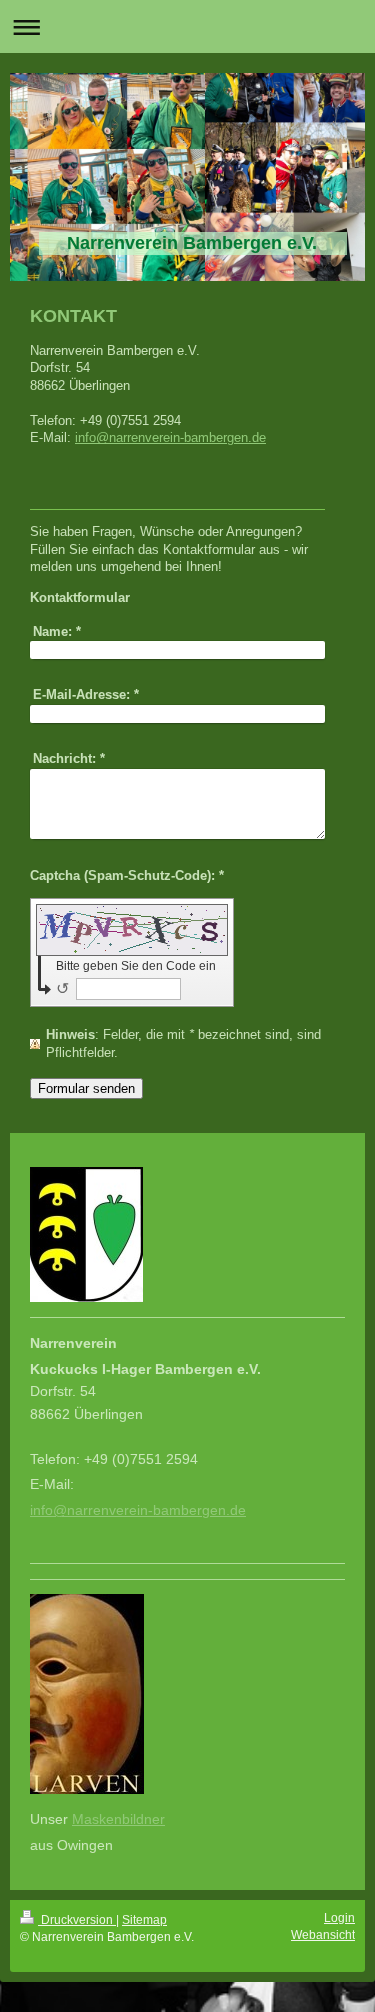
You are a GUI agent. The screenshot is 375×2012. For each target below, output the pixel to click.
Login (339, 1918)
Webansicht (323, 1935)
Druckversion (77, 1920)
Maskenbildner (118, 1819)
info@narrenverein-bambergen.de (170, 437)
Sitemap (144, 1920)
